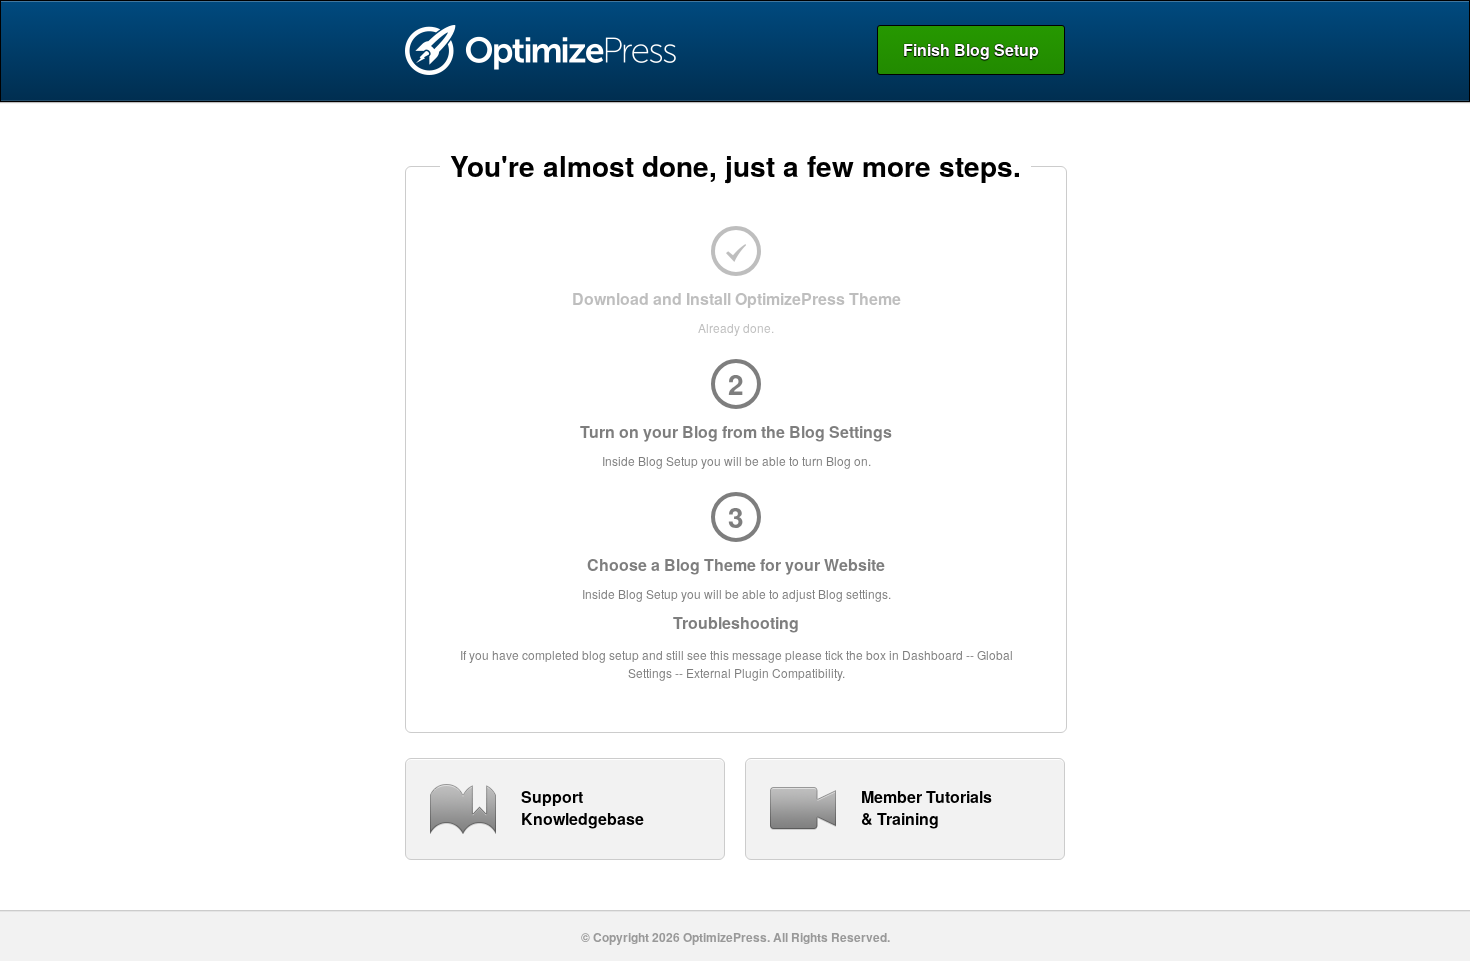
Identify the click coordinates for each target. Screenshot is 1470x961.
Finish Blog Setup (971, 49)
